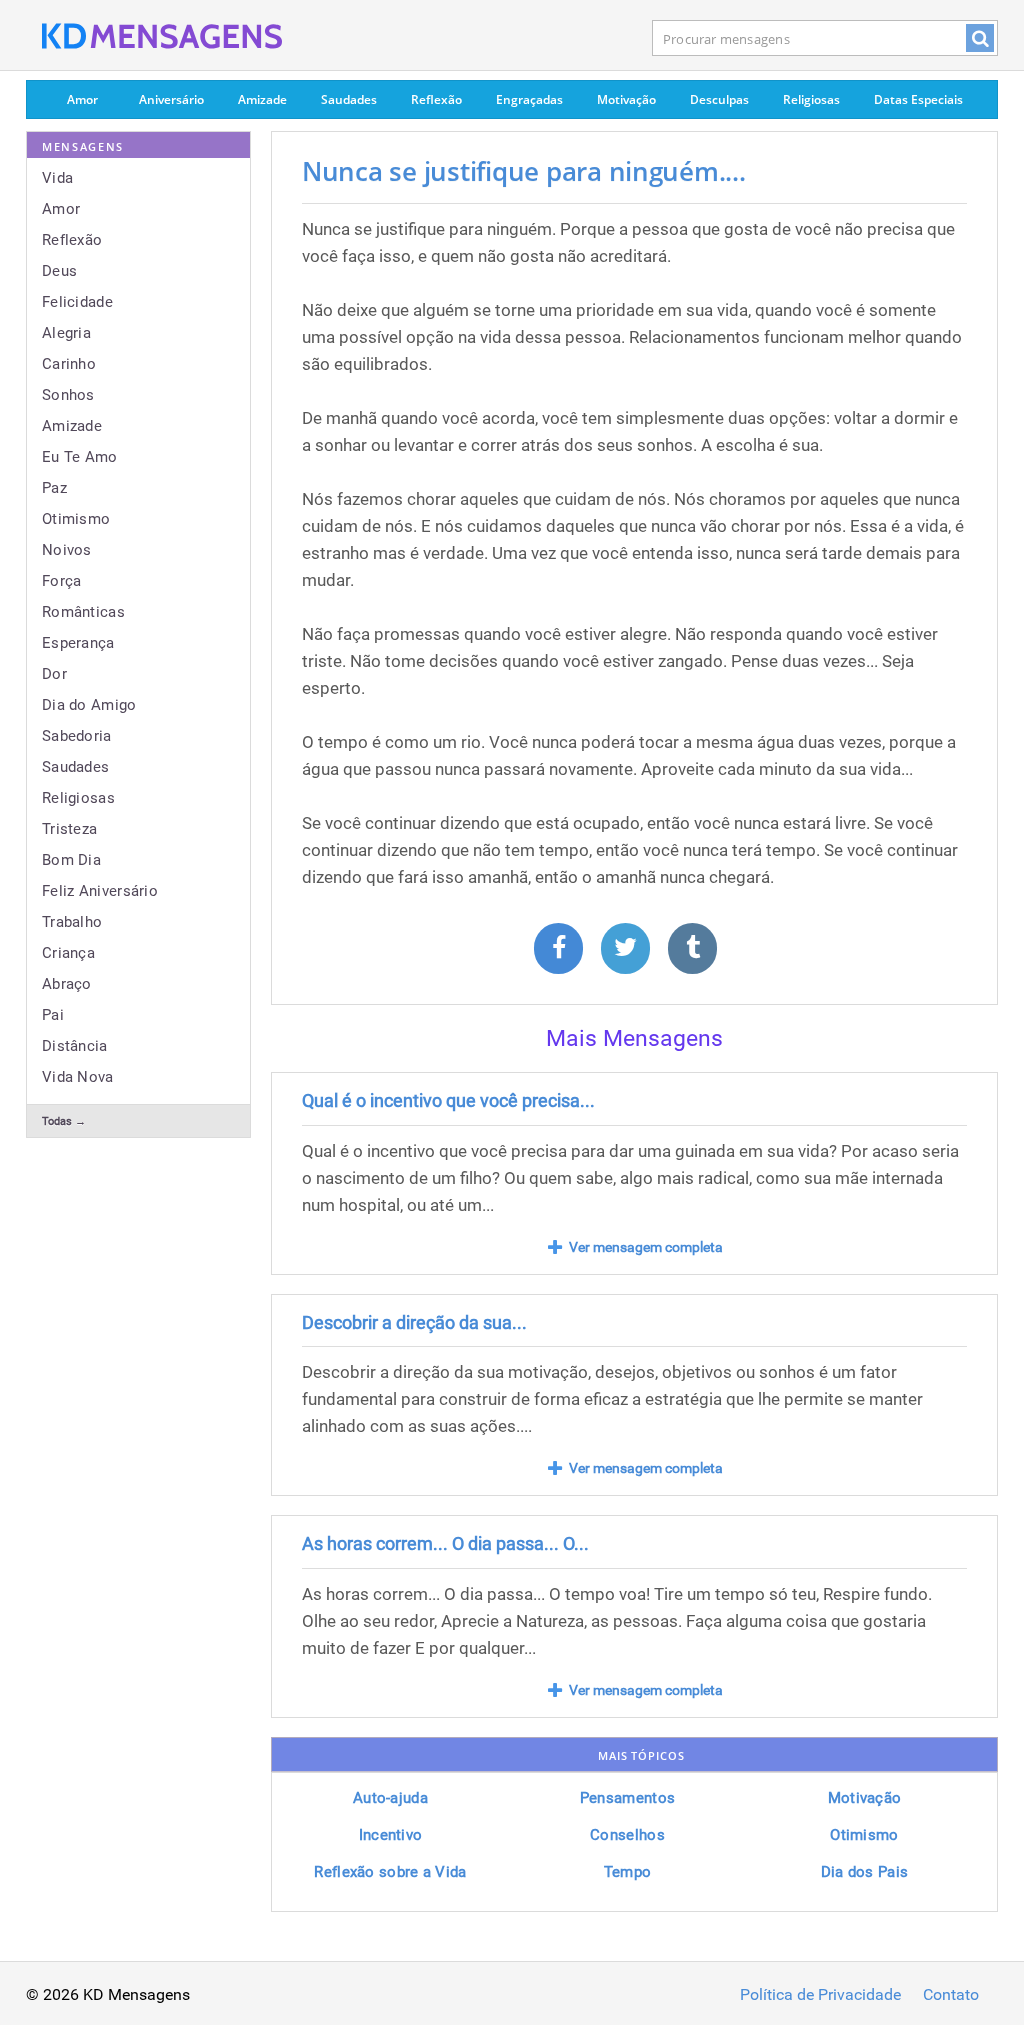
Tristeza (69, 829)
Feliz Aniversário (100, 891)
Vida (57, 178)
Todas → (64, 1121)
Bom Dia (71, 860)
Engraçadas (529, 99)
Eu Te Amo (80, 457)
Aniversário (171, 99)
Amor (82, 99)
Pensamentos (627, 1798)
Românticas (83, 612)
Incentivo (391, 1835)
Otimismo (76, 519)
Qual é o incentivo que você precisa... (448, 1100)
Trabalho (72, 922)
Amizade (262, 99)
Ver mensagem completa (646, 1247)
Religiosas (811, 99)
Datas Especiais (918, 99)
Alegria (66, 333)
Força (62, 581)
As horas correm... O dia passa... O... (445, 1543)
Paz (54, 488)
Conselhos (627, 1835)
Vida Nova (78, 1077)
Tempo (628, 1872)
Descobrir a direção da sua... (414, 1322)
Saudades (349, 99)
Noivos (67, 550)
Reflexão (436, 99)
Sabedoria (77, 736)
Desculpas (719, 99)
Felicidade (77, 302)
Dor (54, 674)
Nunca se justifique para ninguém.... (524, 171)
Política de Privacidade (820, 1995)
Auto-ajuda (390, 1798)
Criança (68, 953)
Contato (951, 1995)
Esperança (78, 643)
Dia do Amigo (89, 705)
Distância (75, 1046)
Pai (53, 1015)
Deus (59, 271)
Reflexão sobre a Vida (390, 1872)
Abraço (67, 984)
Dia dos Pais (865, 1872)
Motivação (626, 99)
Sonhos (68, 395)
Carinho (69, 364)
